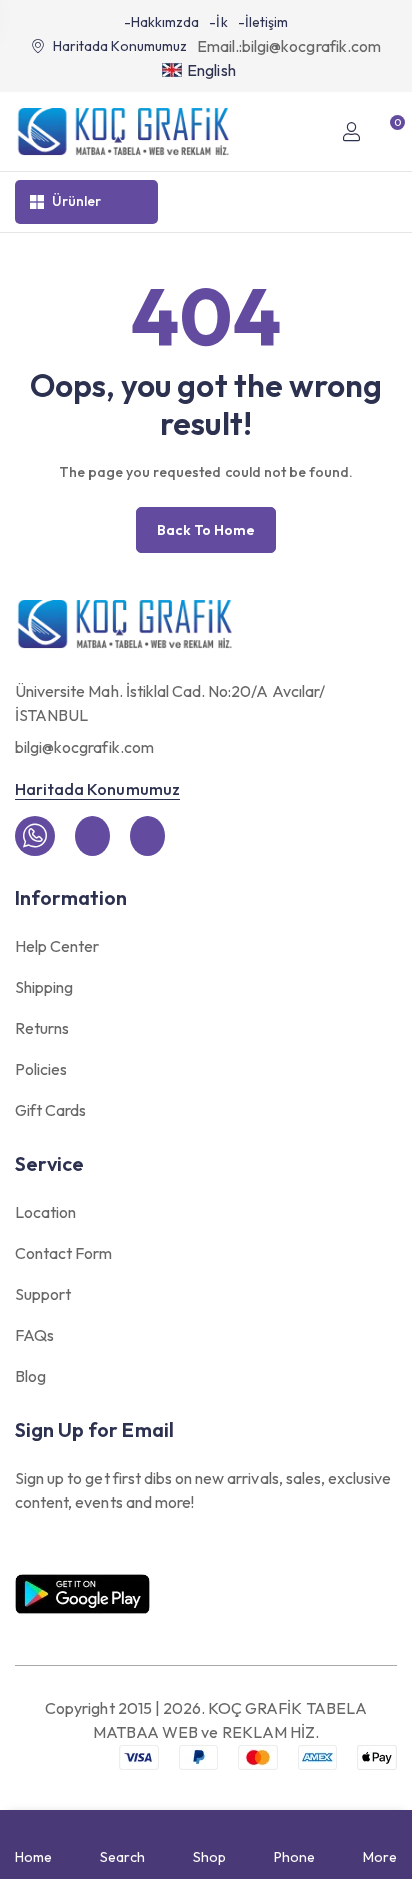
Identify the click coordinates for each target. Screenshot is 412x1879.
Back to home (206, 530)
